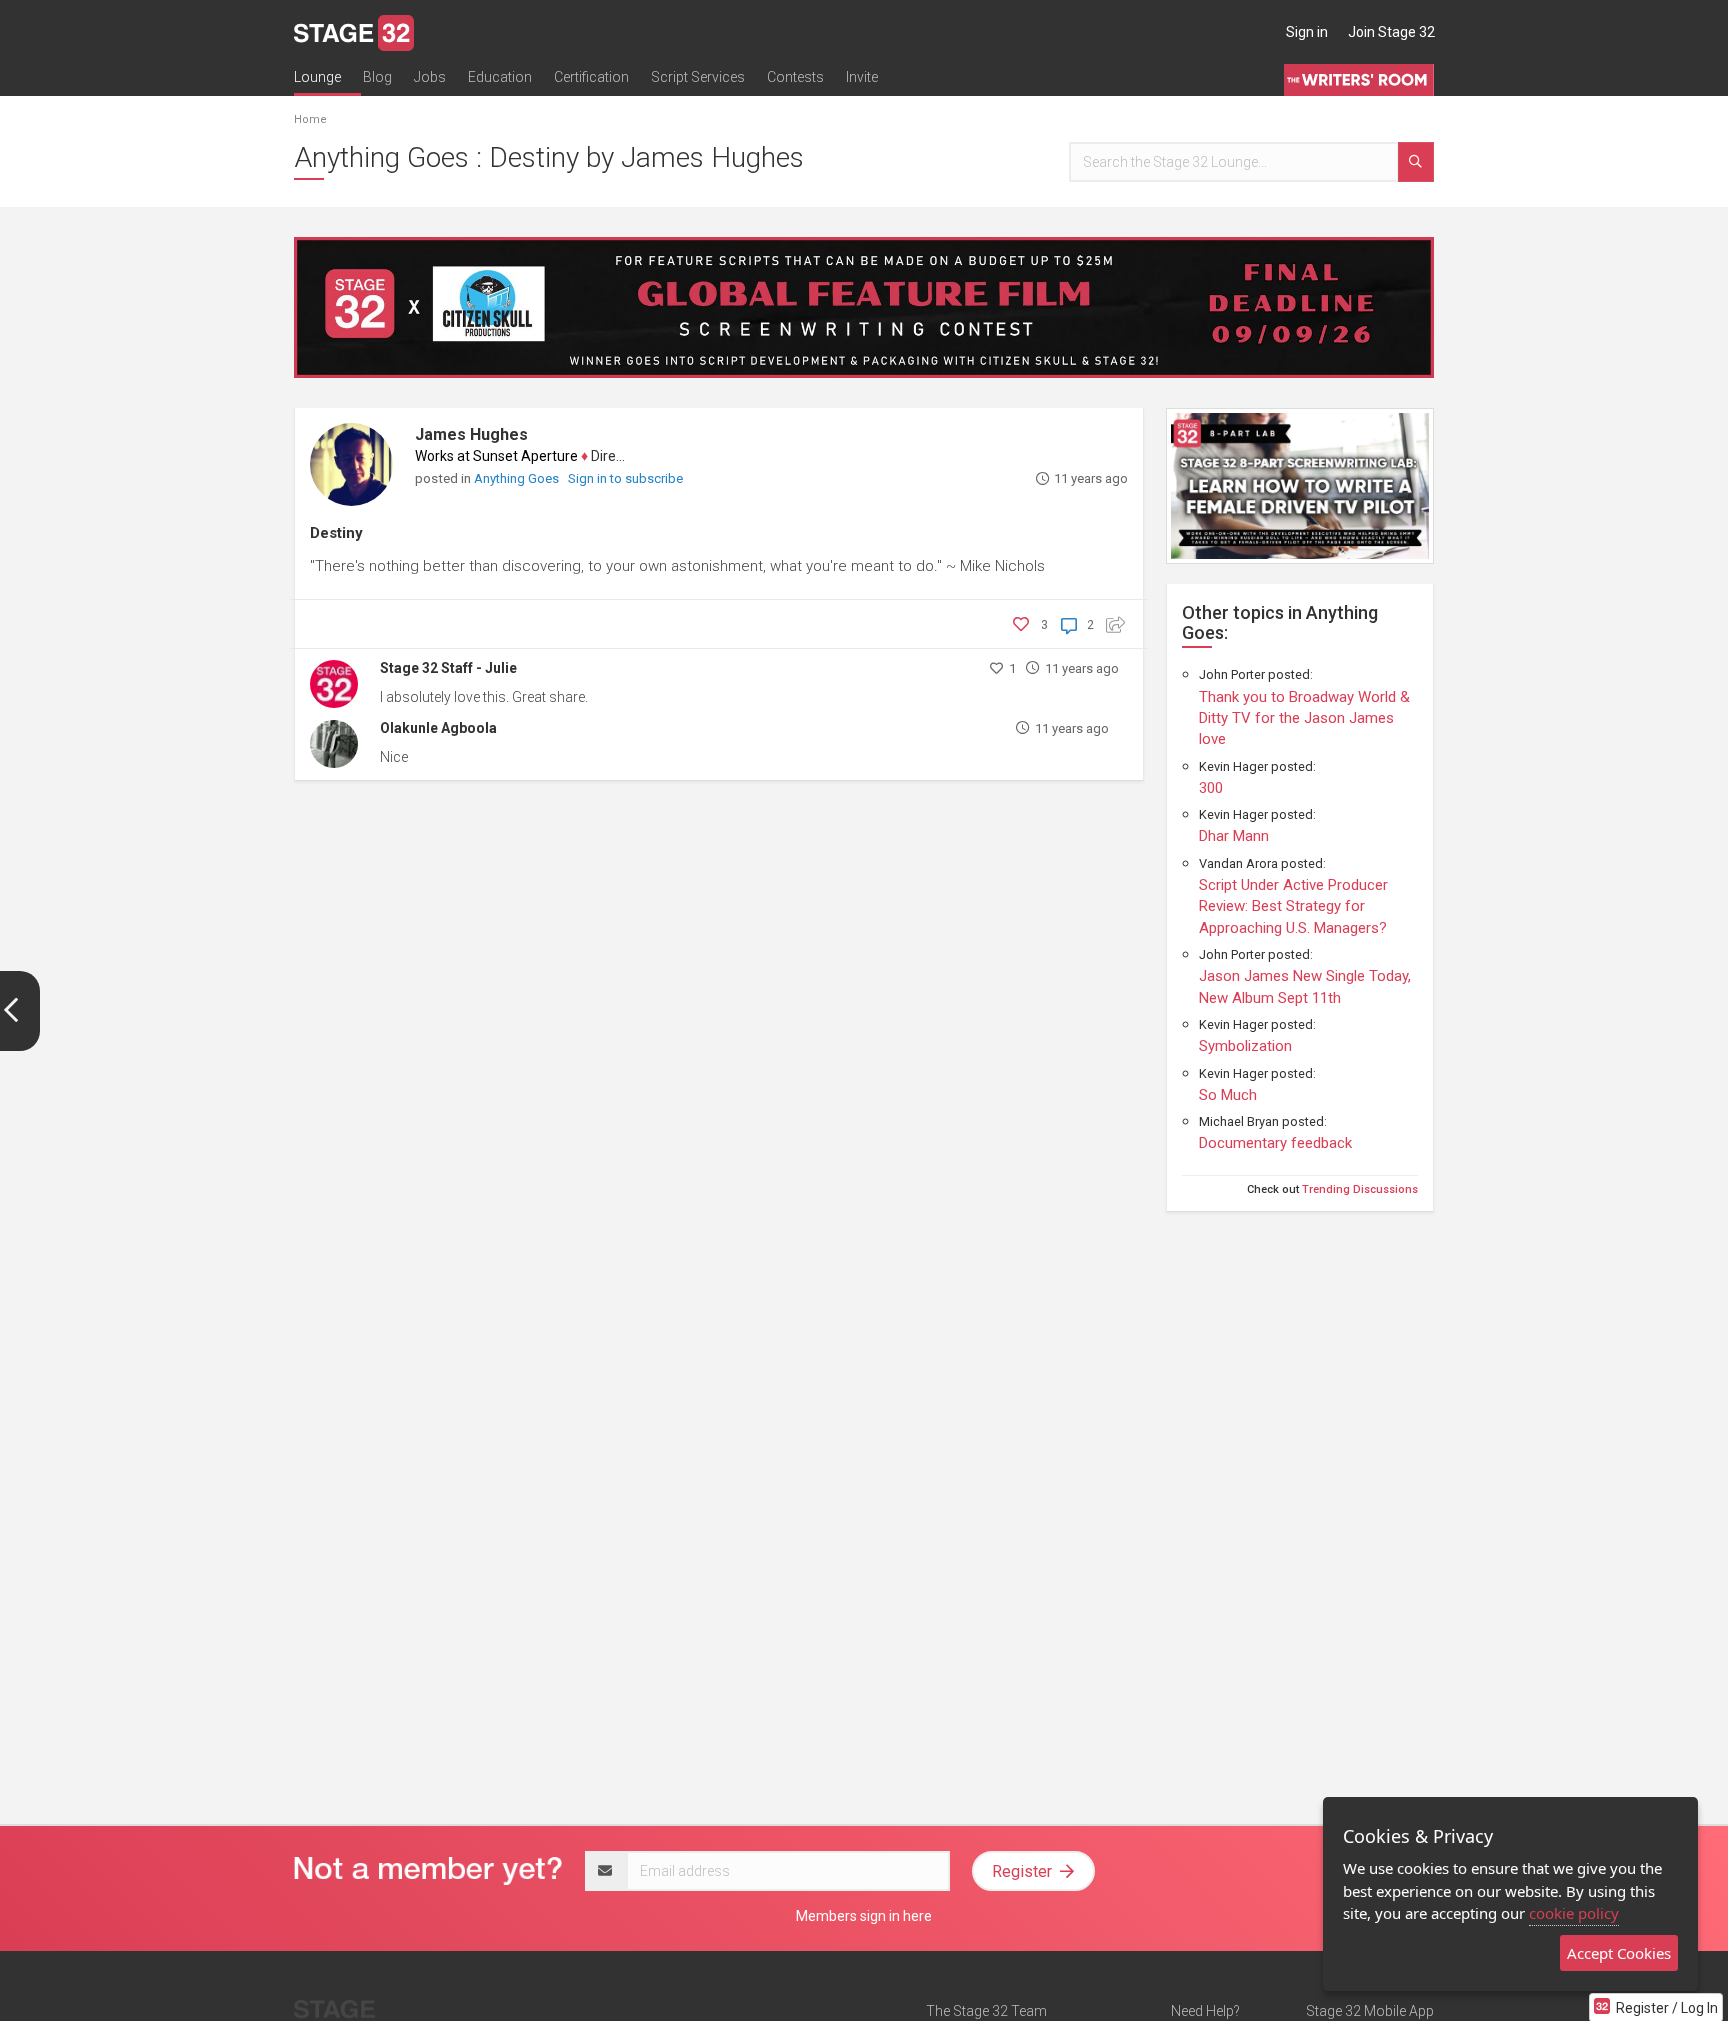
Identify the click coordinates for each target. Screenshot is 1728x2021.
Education (500, 77)
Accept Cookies (1619, 1953)
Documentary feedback (1275, 1143)
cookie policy (1574, 1913)
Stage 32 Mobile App (1370, 2011)
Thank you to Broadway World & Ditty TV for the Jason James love (1304, 718)
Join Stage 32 (1391, 32)
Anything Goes (518, 478)
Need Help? (1205, 2011)
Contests (795, 77)
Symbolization (1245, 1046)
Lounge (317, 77)
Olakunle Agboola (438, 728)
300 (1211, 788)
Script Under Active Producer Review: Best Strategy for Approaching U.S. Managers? (1293, 906)
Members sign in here (864, 1916)
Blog (377, 77)
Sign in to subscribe (625, 478)
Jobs (430, 77)
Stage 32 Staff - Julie (448, 668)
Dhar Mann (1234, 836)
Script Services (698, 77)
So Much (1228, 1095)
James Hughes (471, 434)
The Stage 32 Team (986, 2011)
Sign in (1307, 32)
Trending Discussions (1360, 1189)
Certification (591, 77)
